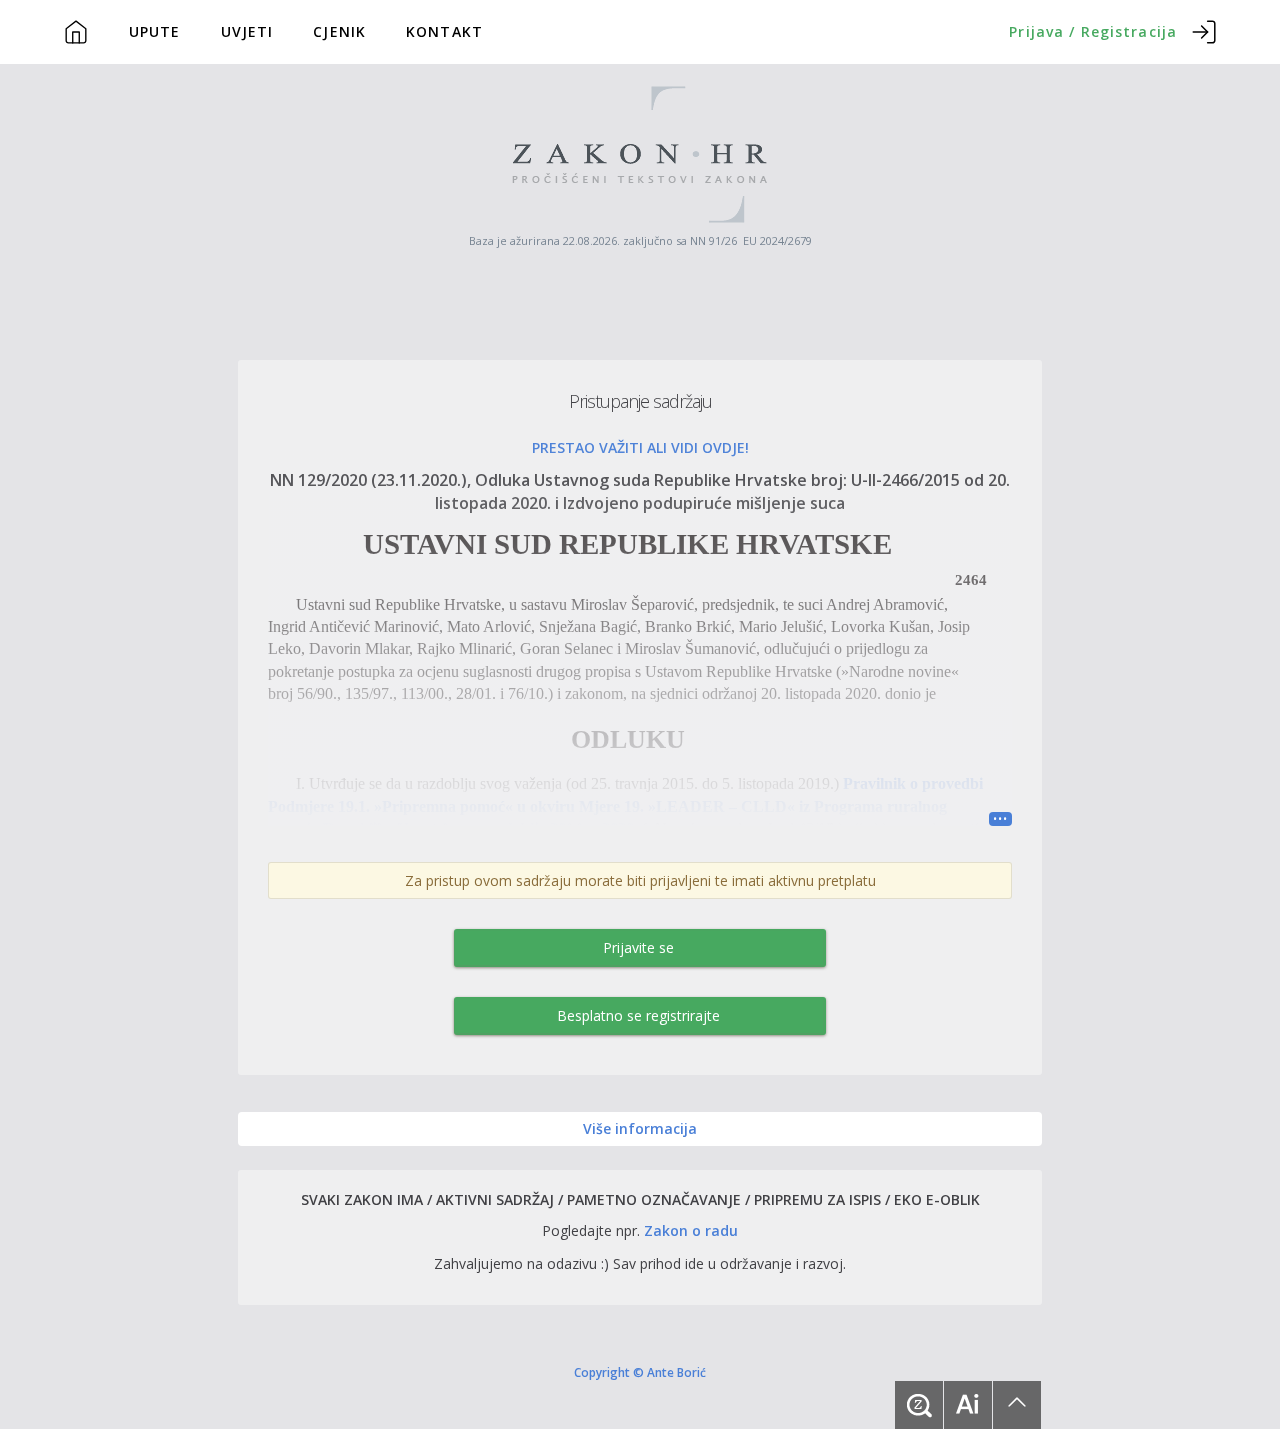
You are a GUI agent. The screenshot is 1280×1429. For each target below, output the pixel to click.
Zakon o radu (691, 1230)
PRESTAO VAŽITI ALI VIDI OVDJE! (640, 447)
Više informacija (640, 1128)
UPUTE (155, 31)
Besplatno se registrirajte (638, 1015)
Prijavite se (638, 947)
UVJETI (247, 31)
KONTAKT (444, 31)
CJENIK (339, 31)
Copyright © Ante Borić (640, 1372)
